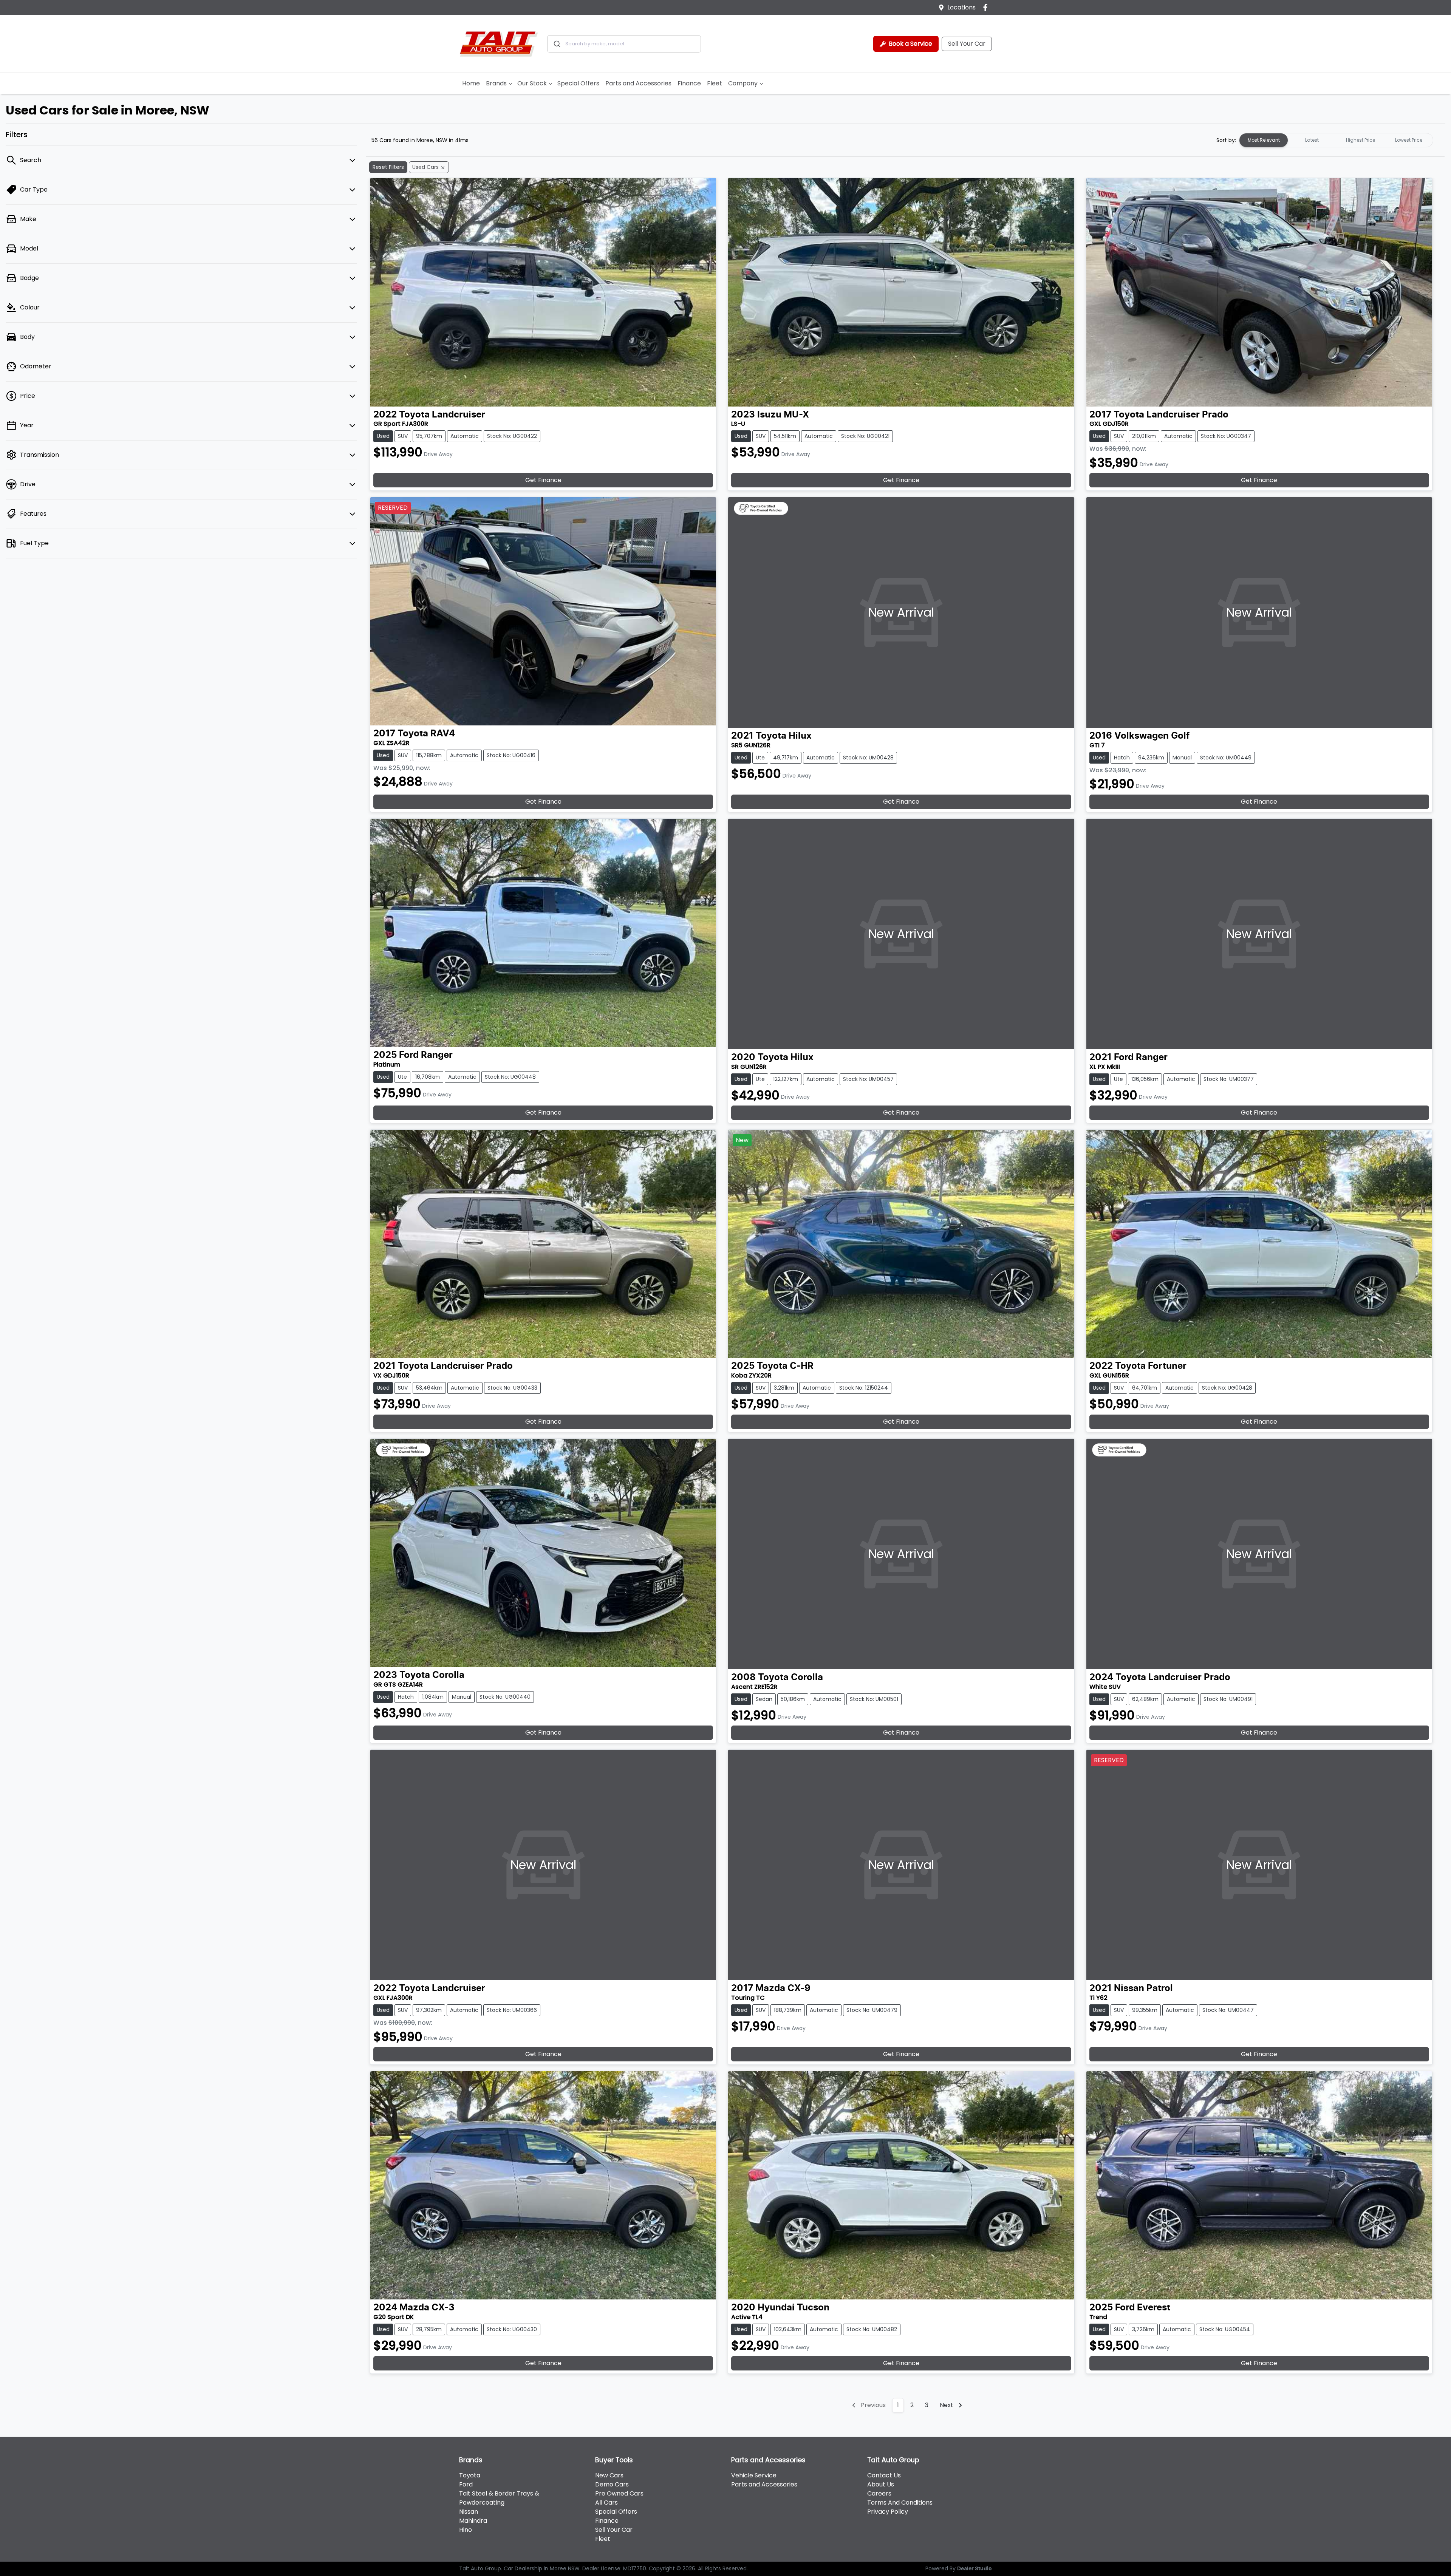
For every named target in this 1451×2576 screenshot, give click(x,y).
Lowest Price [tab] (1409, 140)
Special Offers (578, 83)
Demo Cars (612, 2484)
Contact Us (884, 2475)
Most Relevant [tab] (1264, 140)
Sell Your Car (967, 44)
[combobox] (624, 44)
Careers (879, 2493)
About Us (881, 2484)
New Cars (609, 2475)
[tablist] (1336, 140)
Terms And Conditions (900, 2503)
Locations (961, 7)
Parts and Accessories (638, 83)
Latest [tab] (1312, 140)
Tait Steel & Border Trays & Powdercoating (499, 2498)
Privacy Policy (888, 2512)
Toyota (470, 2475)
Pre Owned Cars (619, 2493)
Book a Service (910, 44)
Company (743, 83)
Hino (466, 2530)
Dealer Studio (975, 2569)
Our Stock (532, 83)
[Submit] (556, 44)
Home (471, 83)
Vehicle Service (754, 2475)
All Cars (606, 2503)
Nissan (469, 2512)
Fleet (715, 83)
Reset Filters (388, 167)
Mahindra (473, 2521)
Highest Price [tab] (1361, 140)
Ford (466, 2484)
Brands (496, 83)
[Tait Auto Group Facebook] (987, 7)
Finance (689, 83)
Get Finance (543, 480)
